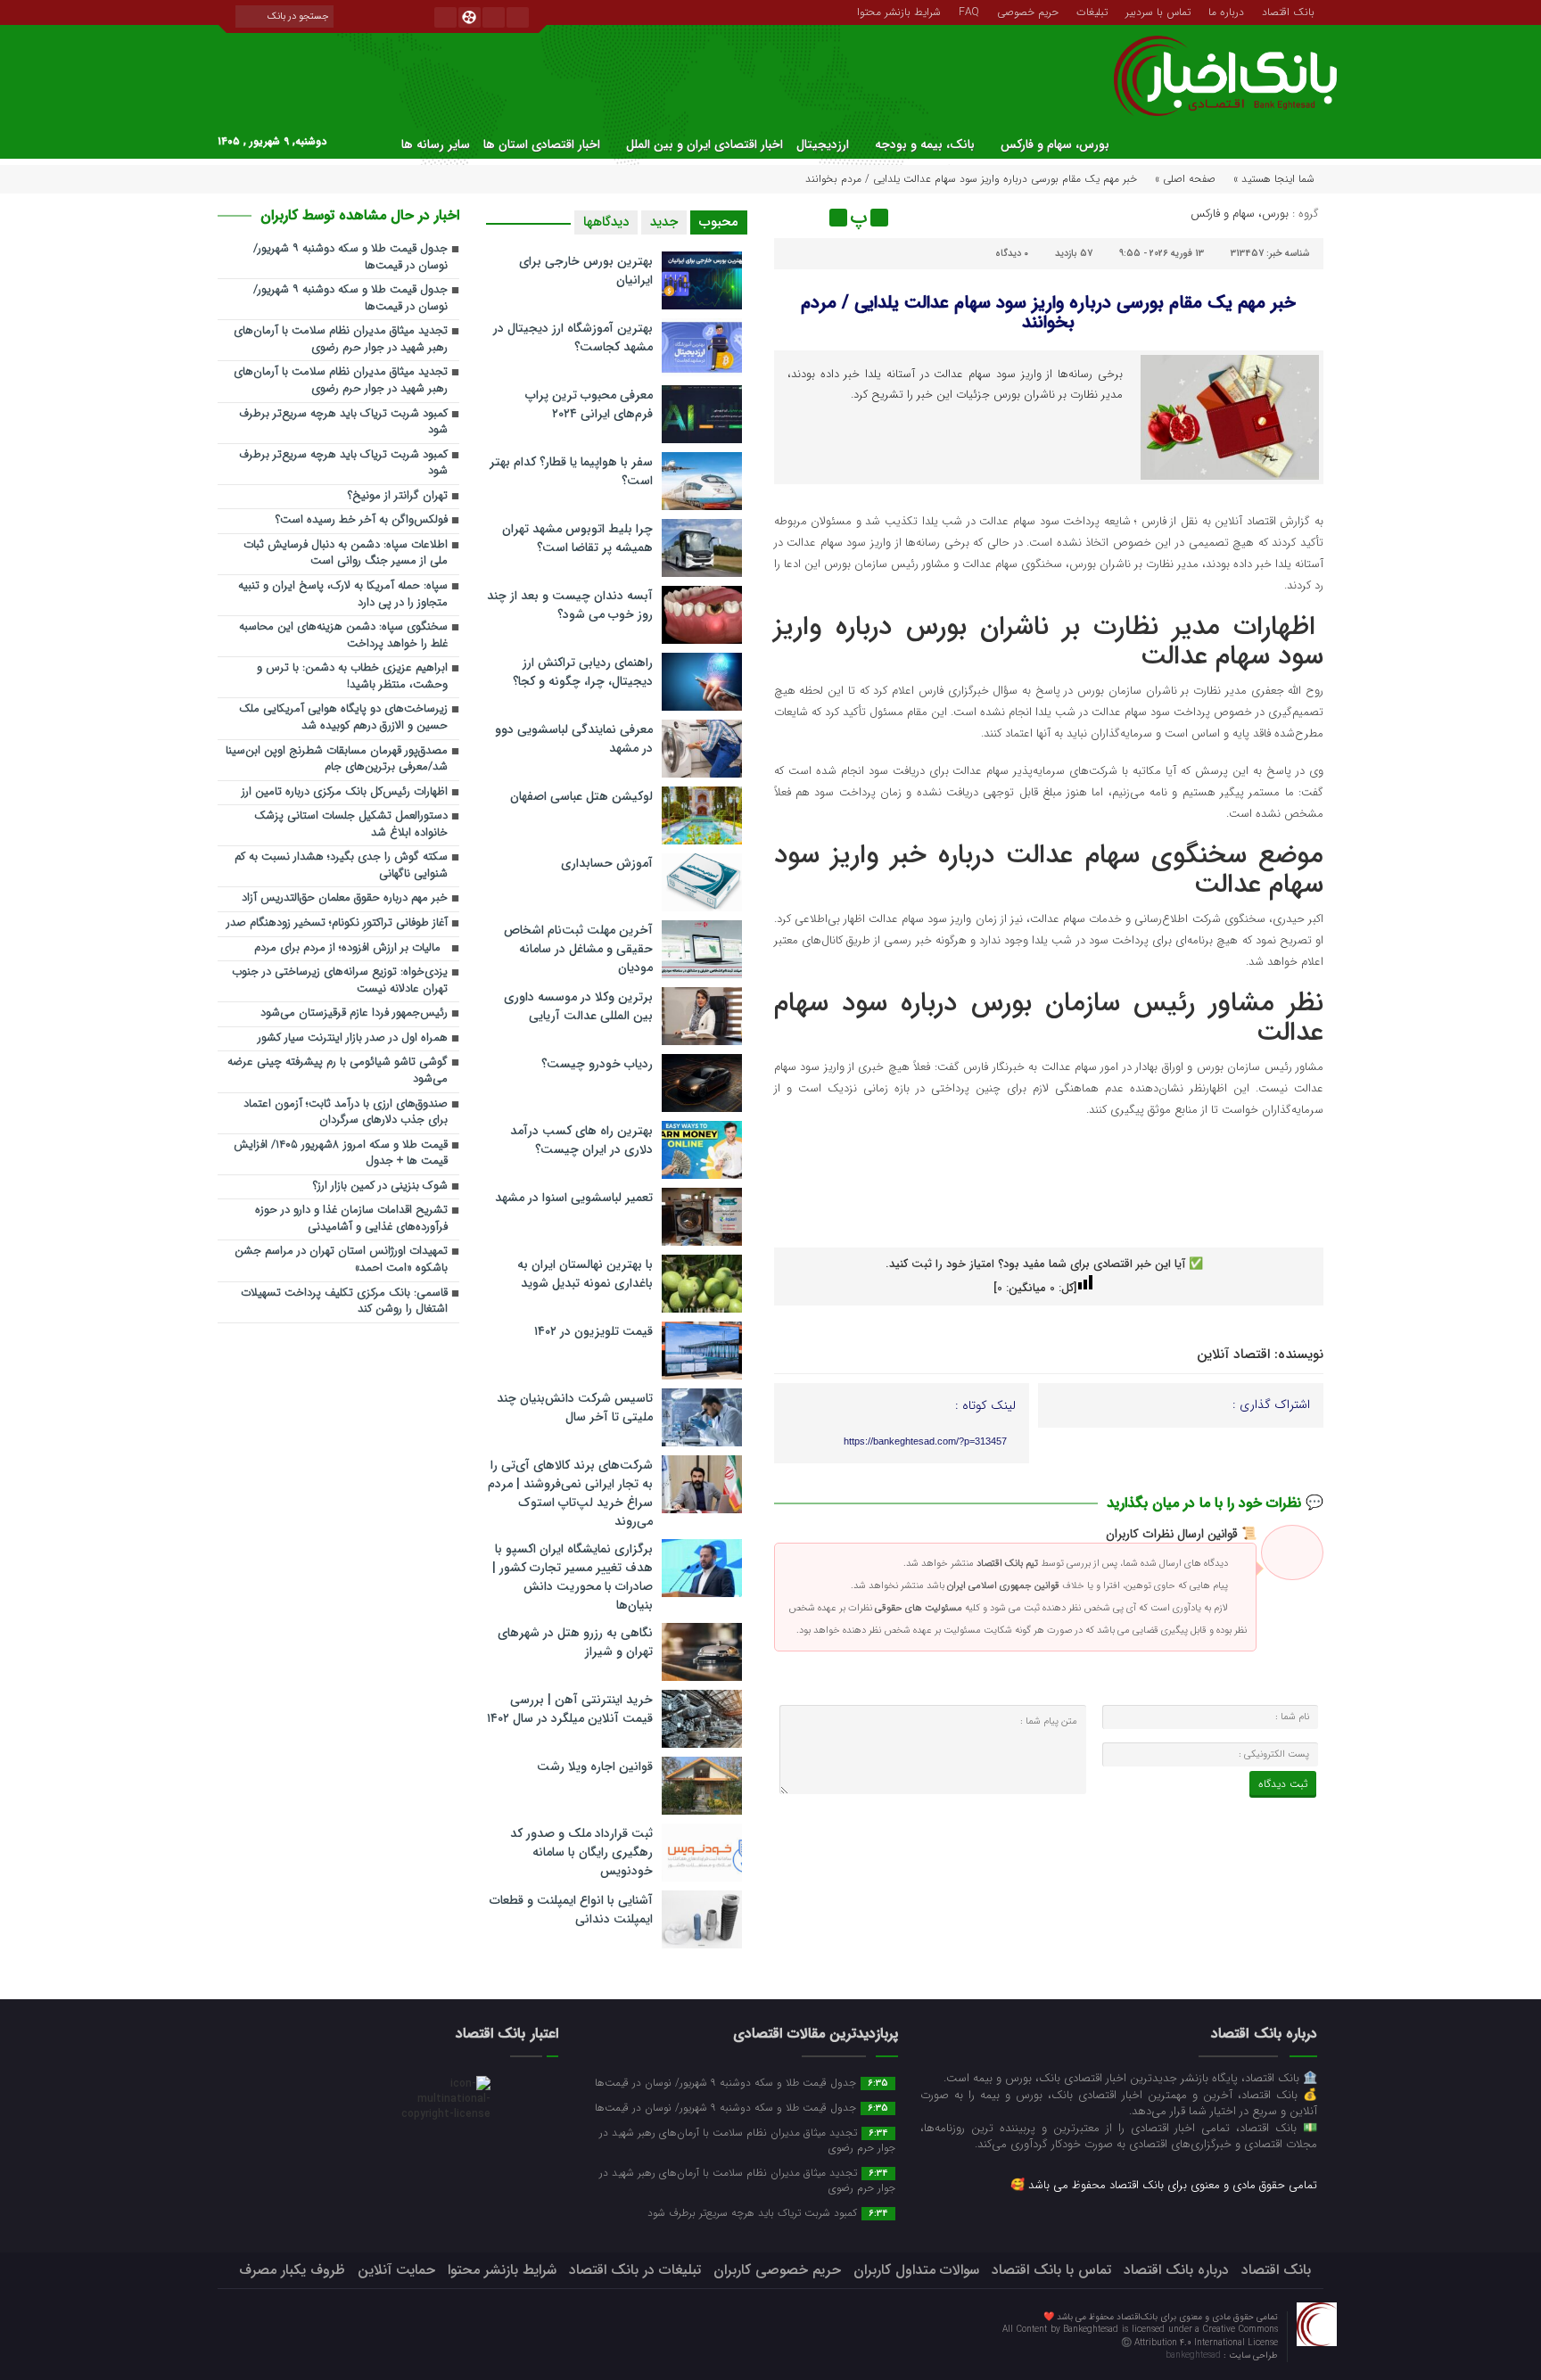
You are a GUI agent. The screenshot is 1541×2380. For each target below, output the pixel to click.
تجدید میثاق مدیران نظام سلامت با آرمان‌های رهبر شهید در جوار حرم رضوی (341, 340)
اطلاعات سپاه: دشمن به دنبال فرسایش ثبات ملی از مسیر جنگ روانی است (346, 554)
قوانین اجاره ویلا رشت (595, 1766)
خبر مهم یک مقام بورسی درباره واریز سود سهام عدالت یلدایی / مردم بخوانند (1048, 313)
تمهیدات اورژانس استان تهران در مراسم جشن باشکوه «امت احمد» (341, 1260)
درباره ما (1226, 11)
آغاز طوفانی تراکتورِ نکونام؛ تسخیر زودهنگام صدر (337, 923)
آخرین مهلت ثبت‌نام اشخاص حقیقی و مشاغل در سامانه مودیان (578, 949)
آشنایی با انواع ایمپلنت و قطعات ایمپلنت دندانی (571, 1910)
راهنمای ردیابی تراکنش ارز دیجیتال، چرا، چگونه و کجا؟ (583, 672)
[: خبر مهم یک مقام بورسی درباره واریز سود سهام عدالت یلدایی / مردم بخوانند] (790, 218)
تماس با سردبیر (1158, 11)
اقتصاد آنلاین (1233, 1355)
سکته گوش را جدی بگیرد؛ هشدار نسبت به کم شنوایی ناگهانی (341, 866)
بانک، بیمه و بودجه (925, 144)
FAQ (969, 11)
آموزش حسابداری (607, 863)
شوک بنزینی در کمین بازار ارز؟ (380, 1186)
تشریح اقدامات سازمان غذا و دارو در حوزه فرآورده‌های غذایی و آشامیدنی (351, 1219)
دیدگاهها (606, 222)
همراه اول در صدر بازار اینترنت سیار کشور (353, 1038)
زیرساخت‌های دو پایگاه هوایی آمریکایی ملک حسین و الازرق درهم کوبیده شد (343, 718)
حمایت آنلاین (396, 2270)
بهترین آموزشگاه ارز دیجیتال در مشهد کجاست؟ (573, 338)
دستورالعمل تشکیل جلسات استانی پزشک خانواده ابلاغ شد (351, 825)
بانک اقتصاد (1288, 11)
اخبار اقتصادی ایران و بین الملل (705, 144)
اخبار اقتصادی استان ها (542, 144)
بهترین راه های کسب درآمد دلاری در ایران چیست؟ (581, 1140)
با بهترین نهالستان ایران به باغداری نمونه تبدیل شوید (585, 1274)
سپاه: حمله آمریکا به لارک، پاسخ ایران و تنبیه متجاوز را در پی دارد (343, 595)
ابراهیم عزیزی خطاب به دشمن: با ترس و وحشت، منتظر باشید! (352, 677)
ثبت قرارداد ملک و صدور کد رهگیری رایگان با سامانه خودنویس (581, 1852)
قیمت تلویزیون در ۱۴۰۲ (593, 1331)
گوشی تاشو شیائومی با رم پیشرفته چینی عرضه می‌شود (338, 1071)
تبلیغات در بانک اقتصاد (635, 2270)
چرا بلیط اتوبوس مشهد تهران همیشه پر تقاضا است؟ (577, 538)
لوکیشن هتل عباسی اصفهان (581, 796)
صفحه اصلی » (1185, 179)
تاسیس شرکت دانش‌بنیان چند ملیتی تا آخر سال (575, 1408)
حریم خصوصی (1028, 11)
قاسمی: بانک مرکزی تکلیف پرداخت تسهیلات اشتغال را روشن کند (344, 1302)
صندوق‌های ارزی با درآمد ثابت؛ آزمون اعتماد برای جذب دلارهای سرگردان (346, 1113)
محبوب (719, 222)
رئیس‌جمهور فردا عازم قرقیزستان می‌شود (354, 1013)
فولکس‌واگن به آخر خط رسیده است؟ (362, 520)
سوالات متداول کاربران (916, 2270)
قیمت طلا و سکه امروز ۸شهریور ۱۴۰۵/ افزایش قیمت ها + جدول (341, 1154)
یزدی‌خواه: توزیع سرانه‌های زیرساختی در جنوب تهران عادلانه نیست (340, 981)
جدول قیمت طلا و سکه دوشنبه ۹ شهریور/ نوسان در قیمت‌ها (350, 258)
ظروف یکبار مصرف (292, 2270)
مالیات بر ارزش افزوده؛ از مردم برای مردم (351, 948)
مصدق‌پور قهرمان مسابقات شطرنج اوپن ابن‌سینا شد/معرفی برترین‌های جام (337, 760)
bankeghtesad (1195, 2355)
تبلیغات (1092, 11)
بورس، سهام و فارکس (1055, 144)
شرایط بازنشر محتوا (899, 11)
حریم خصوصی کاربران (777, 2270)
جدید (664, 222)
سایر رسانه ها (436, 144)
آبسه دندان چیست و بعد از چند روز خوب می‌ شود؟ (570, 605)
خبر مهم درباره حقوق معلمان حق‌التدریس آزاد (345, 898)
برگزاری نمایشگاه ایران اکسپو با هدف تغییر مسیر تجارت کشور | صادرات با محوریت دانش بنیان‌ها (573, 1577)
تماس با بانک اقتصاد (1051, 2270)
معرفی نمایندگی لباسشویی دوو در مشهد (574, 739)
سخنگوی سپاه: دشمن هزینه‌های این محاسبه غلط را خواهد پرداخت (343, 636)
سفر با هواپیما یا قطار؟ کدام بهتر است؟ (571, 471)
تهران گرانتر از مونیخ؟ (398, 496)
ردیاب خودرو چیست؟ (597, 1064)
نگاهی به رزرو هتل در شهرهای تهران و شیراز (575, 1642)
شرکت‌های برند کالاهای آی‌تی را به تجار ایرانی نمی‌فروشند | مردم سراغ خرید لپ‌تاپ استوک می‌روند (570, 1493)
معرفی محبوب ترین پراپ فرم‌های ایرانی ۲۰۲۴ (589, 404)
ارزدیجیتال (823, 144)
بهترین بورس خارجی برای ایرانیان (586, 271)
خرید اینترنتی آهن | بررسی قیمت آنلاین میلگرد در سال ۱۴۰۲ (570, 1709)
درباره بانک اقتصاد (1176, 2270)
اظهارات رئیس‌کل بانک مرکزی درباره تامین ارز (345, 792)
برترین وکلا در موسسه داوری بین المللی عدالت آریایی (578, 1006)
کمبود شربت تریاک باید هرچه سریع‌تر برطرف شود (343, 423)
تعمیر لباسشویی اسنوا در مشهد (574, 1198)
